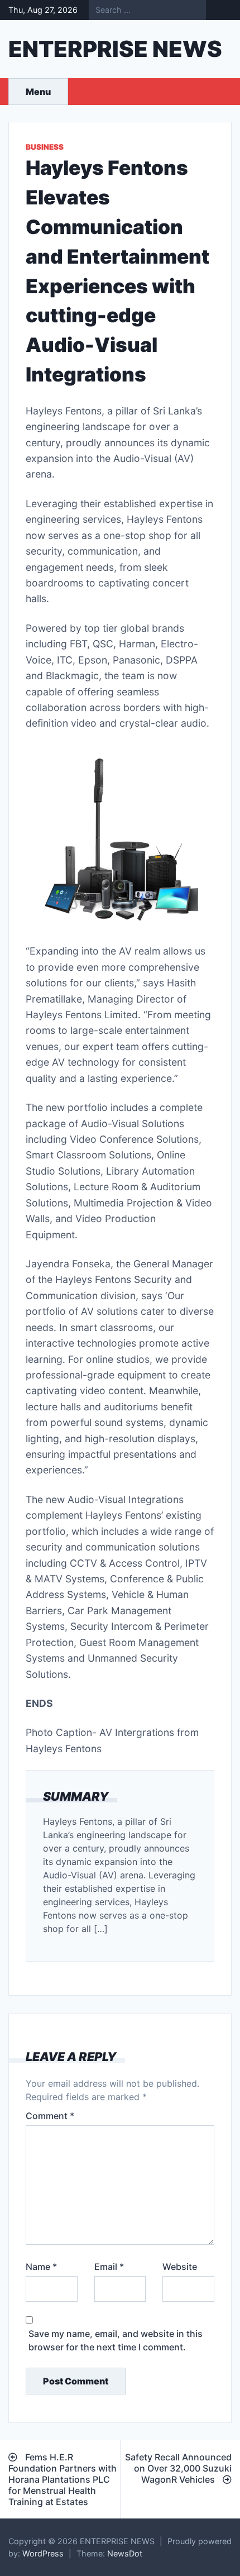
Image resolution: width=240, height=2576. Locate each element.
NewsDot (125, 2553)
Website (180, 2267)
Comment (50, 2116)
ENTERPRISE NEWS (115, 49)
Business (45, 147)
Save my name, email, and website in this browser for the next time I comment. (116, 2340)
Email (109, 2267)
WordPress (43, 2553)
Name (41, 2267)
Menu (38, 92)
